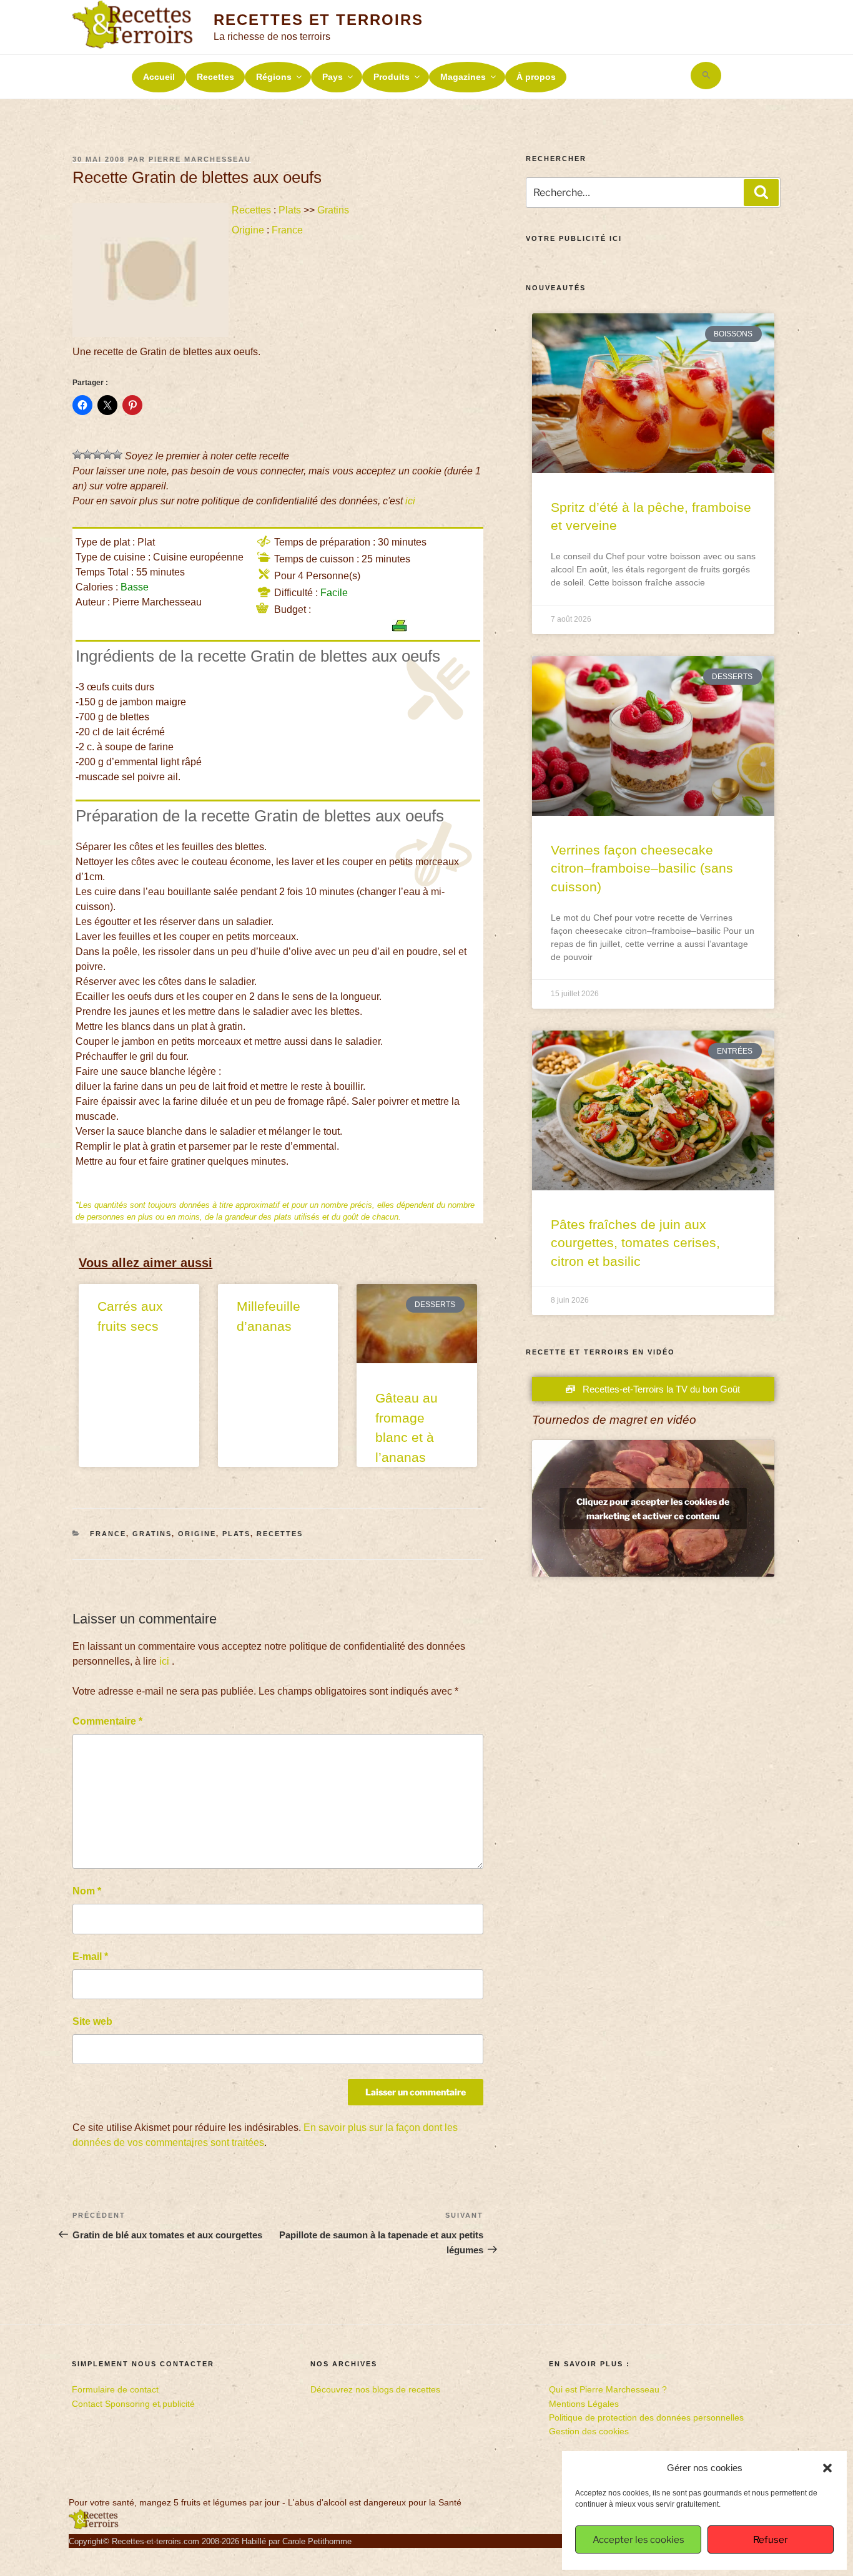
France (287, 230)
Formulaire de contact (115, 2389)
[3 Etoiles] (97, 454)
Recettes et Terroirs (318, 20)
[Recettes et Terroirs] (94, 2527)
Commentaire (107, 1721)
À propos (536, 77)
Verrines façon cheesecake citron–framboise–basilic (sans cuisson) (642, 868)
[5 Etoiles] (117, 454)
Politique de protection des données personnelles (646, 2417)
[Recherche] (761, 192)
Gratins (333, 210)
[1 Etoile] (77, 454)
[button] (827, 2468)
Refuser (771, 2540)
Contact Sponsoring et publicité (133, 2404)
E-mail (90, 1956)
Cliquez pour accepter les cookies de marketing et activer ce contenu (653, 1509)
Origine (248, 230)
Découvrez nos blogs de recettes (375, 2389)
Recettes (215, 77)
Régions (274, 77)
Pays (333, 77)
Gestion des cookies (589, 2431)
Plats (290, 210)
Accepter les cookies (639, 2540)
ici (410, 501)
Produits (392, 77)
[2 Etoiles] (87, 454)
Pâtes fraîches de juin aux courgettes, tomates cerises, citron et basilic (635, 1243)
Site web (92, 2021)
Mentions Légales (584, 2404)
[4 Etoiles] (107, 454)
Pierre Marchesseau (200, 159)
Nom (87, 1891)
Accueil (159, 77)
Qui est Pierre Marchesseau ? (608, 2389)
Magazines (463, 77)
